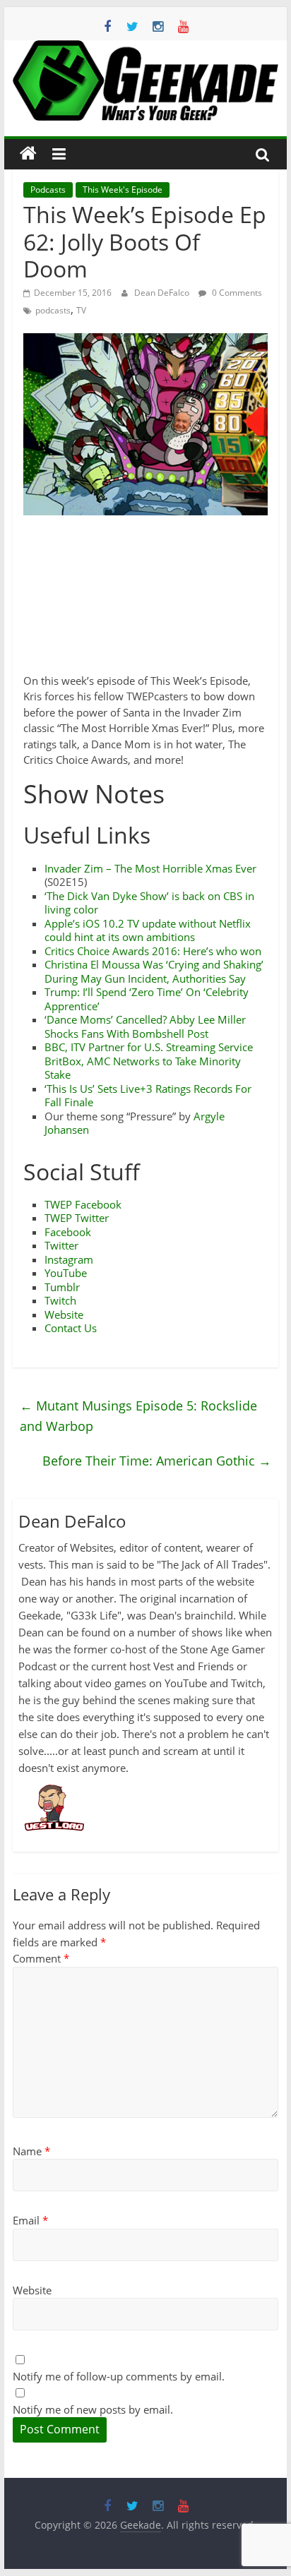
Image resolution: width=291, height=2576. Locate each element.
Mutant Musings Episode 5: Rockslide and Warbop (138, 1416)
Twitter (61, 1245)
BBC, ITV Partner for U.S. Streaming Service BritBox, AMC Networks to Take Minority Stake (149, 1061)
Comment (41, 1958)
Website (64, 1314)
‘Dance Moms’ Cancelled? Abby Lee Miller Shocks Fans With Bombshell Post (145, 1026)
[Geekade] (28, 154)
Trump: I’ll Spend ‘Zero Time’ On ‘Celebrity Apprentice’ (147, 999)
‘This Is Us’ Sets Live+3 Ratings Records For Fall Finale (148, 1096)
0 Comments (236, 293)
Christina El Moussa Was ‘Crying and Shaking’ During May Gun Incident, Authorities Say (154, 971)
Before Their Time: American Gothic (157, 1461)
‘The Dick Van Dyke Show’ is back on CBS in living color (149, 903)
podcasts (53, 310)
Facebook (68, 1232)
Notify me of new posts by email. (93, 2409)
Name (31, 2151)
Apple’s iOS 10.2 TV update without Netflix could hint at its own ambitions (148, 930)
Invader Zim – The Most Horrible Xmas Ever (150, 868)
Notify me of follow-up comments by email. (119, 2376)
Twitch (60, 1300)
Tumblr (62, 1287)
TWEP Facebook (83, 1204)
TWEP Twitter (77, 1218)
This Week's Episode (123, 190)
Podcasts (48, 190)
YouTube (66, 1273)
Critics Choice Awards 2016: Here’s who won (153, 951)
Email (30, 2220)
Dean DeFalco (163, 293)
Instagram (69, 1259)
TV (81, 310)
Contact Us (71, 1328)
